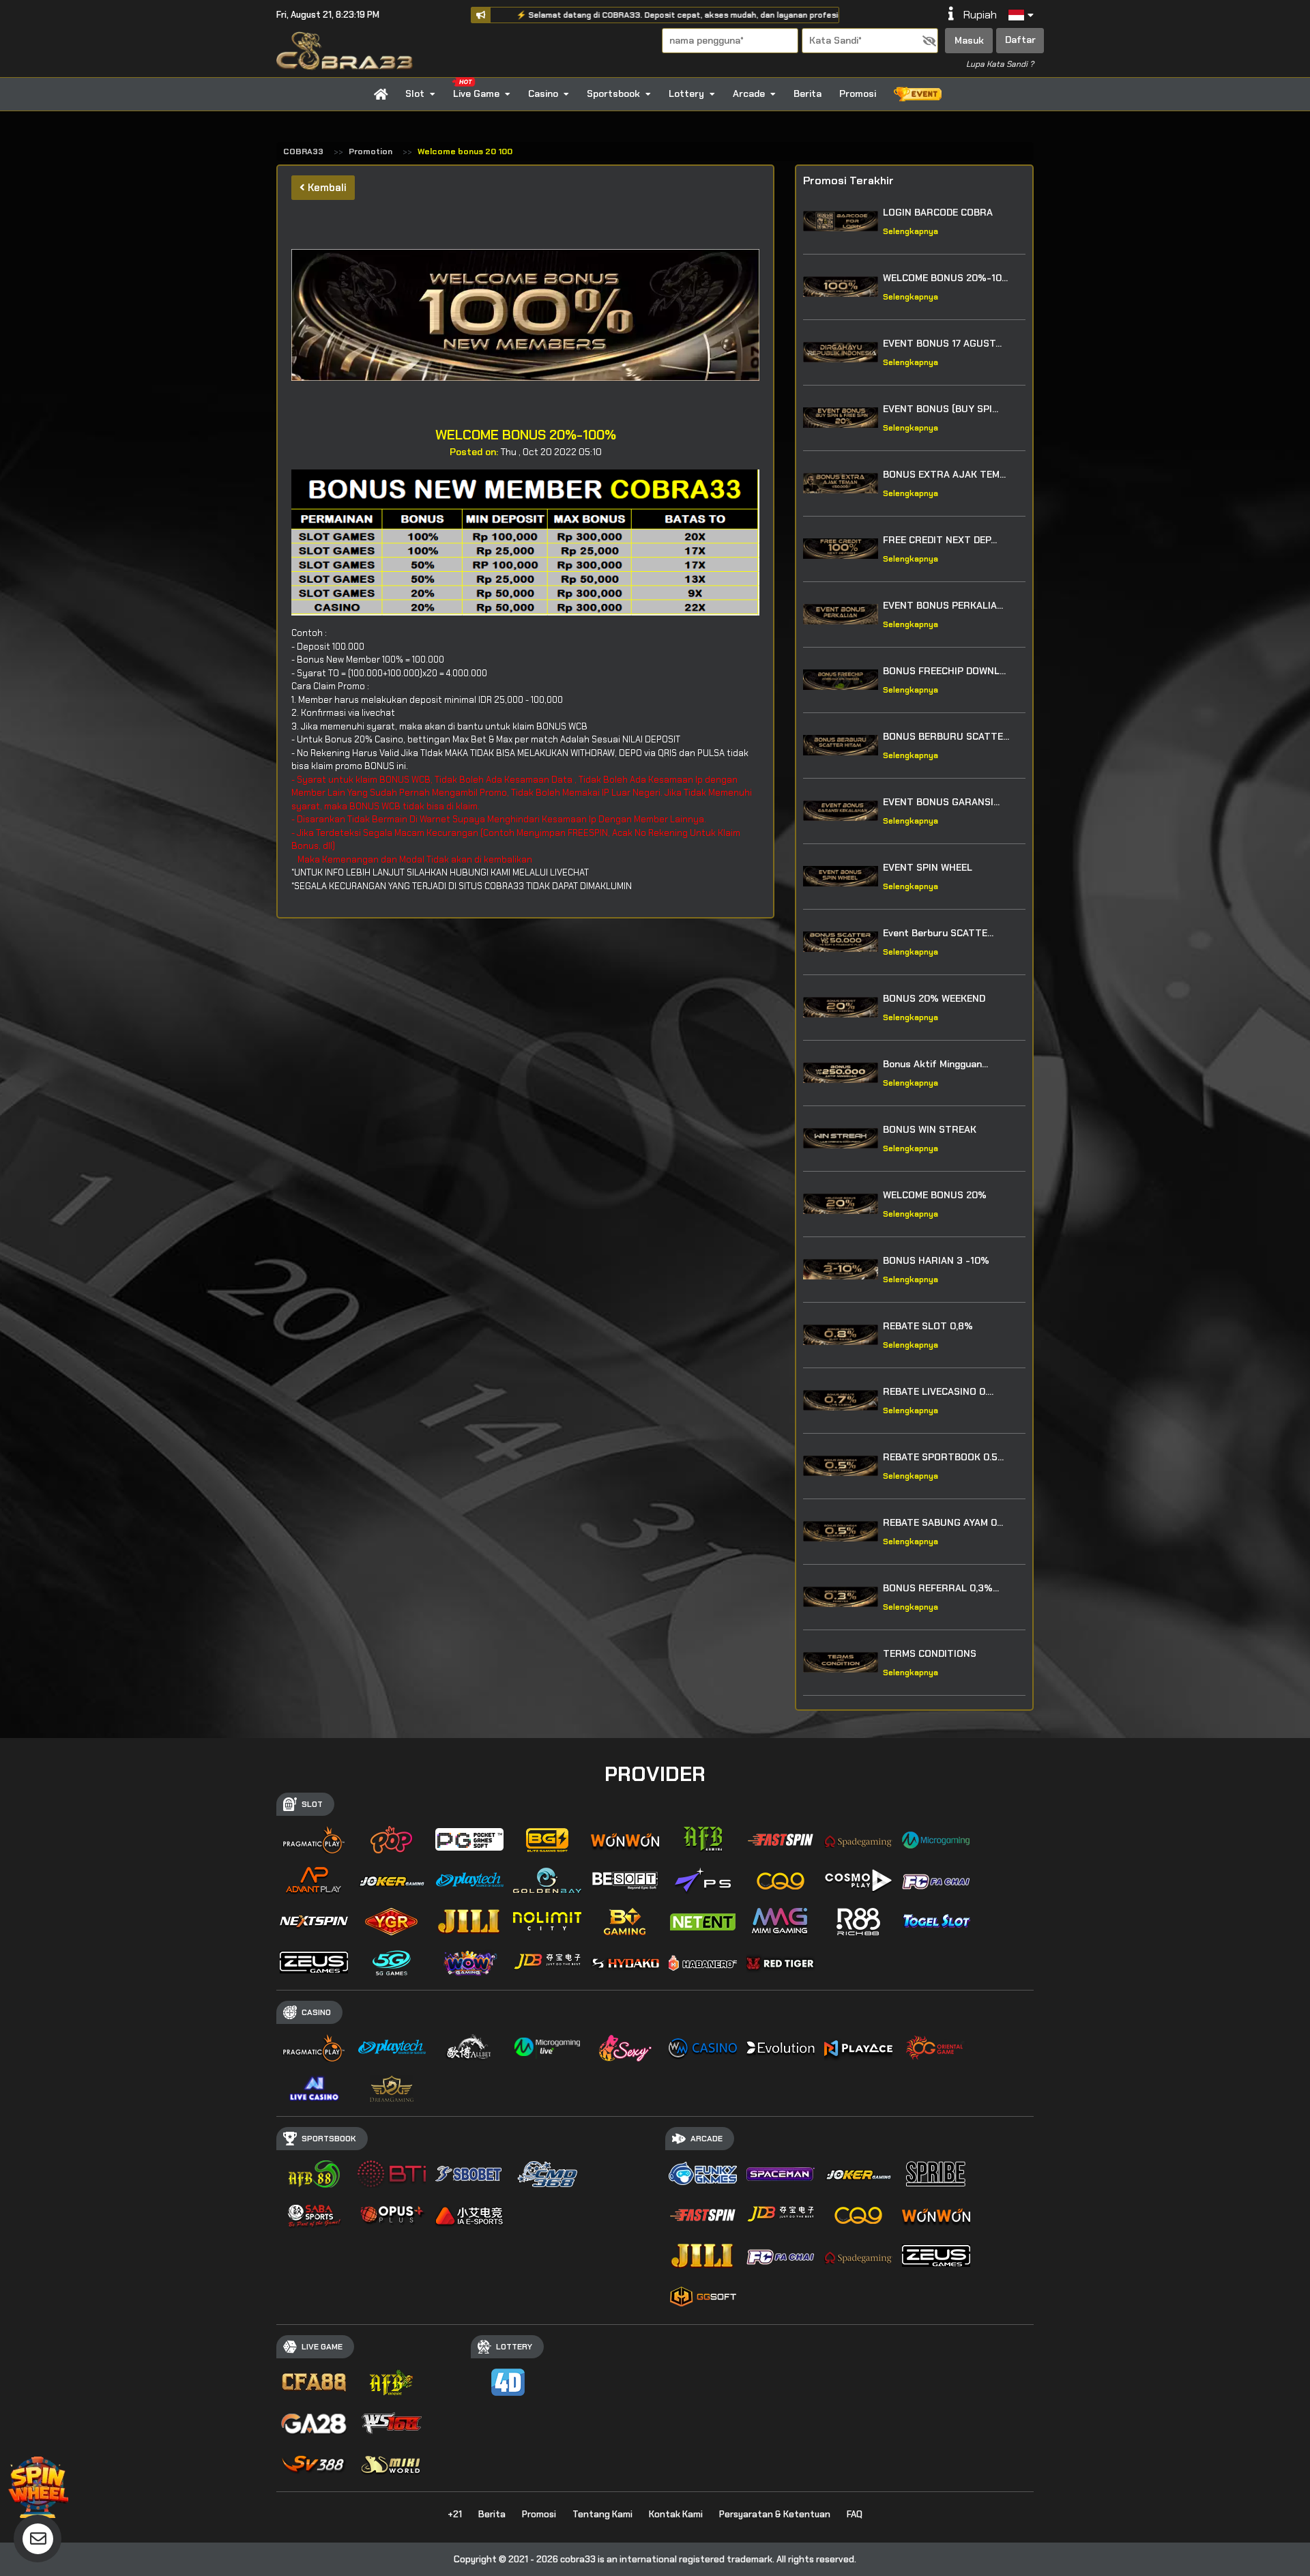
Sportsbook (613, 93)
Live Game (476, 93)
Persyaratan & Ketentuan (775, 2514)
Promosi (858, 93)
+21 (455, 2514)
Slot (415, 93)
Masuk (969, 40)
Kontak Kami (676, 2514)
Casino (543, 93)
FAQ (855, 2514)
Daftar (1020, 40)
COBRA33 (303, 151)
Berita (807, 93)
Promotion (370, 151)
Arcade (749, 93)
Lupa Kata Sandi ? (1000, 64)
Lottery (686, 93)
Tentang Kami (602, 2514)
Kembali (326, 188)
